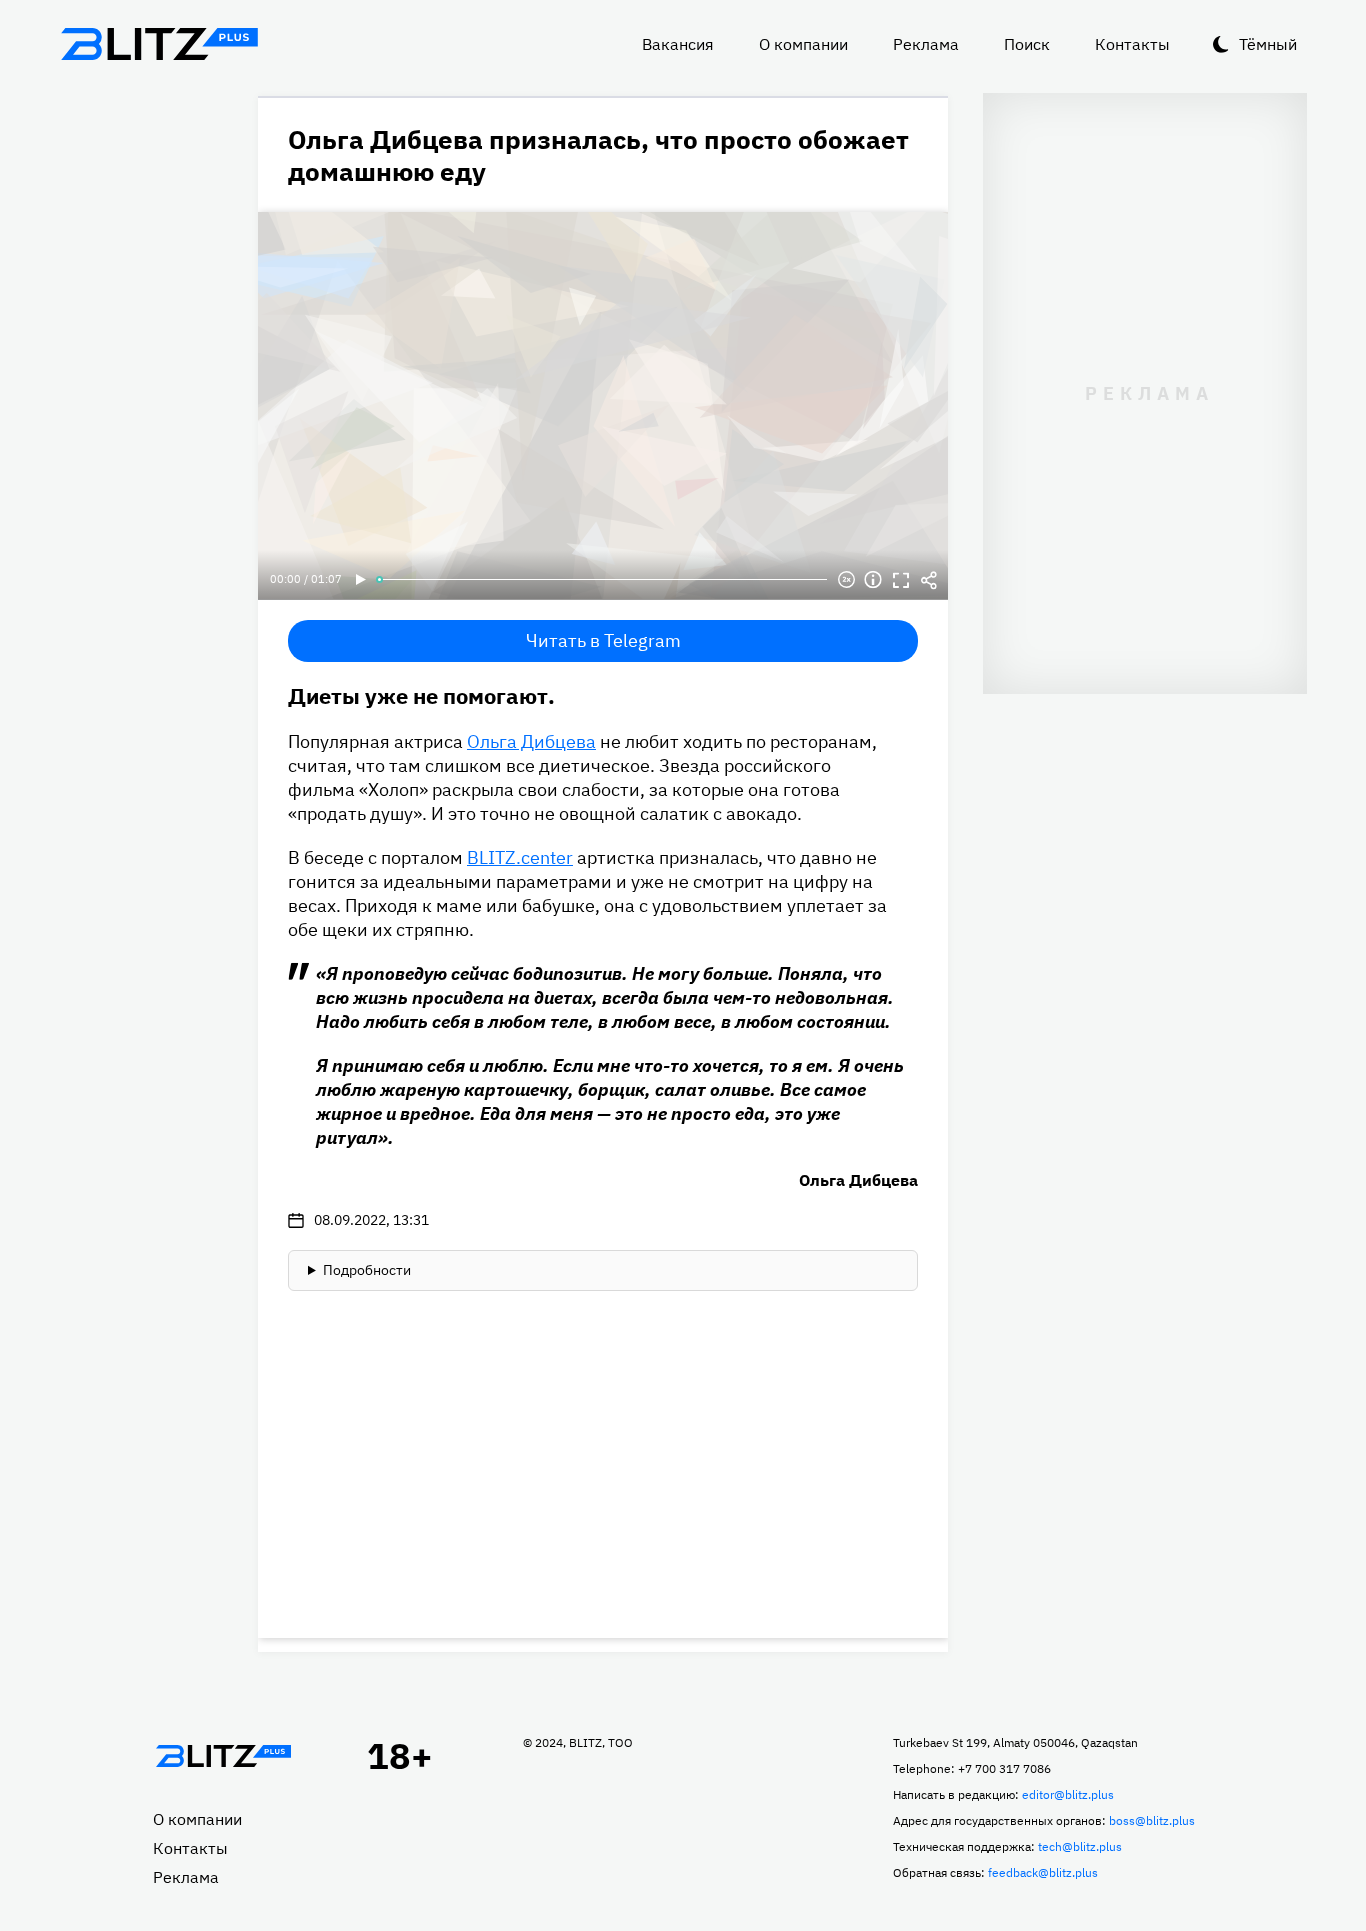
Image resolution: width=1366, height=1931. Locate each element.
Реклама (926, 44)
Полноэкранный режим (901, 580)
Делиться (929, 580)
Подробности (367, 1270)
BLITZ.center (520, 857)
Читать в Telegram (603, 640)
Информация (873, 580)
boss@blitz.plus (1152, 1820)
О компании (803, 44)
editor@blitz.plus (1068, 1794)
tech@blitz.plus (1080, 1846)
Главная (223, 1756)
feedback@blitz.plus (1043, 1872)
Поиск (1027, 44)
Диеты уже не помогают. (421, 695)
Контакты (1132, 44)
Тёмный (1268, 44)
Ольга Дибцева (531, 741)
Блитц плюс (159, 44)
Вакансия (678, 44)
